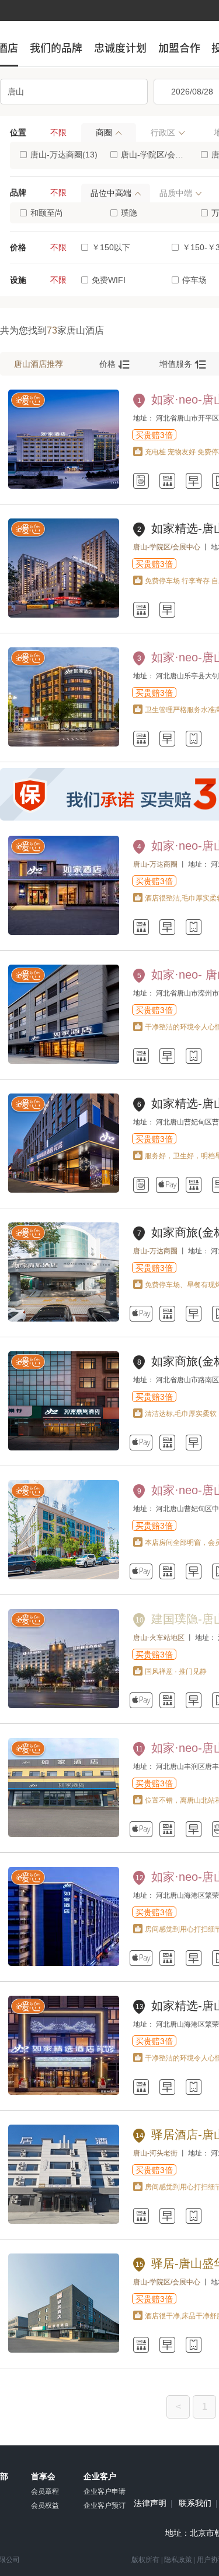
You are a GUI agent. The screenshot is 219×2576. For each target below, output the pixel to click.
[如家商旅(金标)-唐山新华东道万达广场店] (64, 1319)
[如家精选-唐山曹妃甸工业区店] (64, 1190)
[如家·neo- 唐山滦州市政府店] (64, 1061)
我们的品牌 (56, 48)
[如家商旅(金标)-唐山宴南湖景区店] (64, 1448)
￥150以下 (111, 247)
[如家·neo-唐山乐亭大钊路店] (64, 744)
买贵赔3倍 (154, 435)
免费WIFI (109, 280)
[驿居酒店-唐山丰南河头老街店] (64, 2221)
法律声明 (150, 2504)
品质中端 (176, 193)
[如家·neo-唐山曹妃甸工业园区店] (64, 1577)
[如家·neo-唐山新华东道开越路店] (64, 486)
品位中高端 (111, 193)
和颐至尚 (47, 213)
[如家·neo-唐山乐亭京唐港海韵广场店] (64, 1964)
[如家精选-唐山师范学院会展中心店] (64, 615)
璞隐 (129, 213)
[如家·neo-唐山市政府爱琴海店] (64, 933)
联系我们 (195, 2504)
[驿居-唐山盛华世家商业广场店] (64, 2350)
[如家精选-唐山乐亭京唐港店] (64, 2093)
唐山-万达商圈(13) (64, 155)
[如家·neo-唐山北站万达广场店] (64, 1835)
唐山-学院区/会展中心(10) (155, 155)
